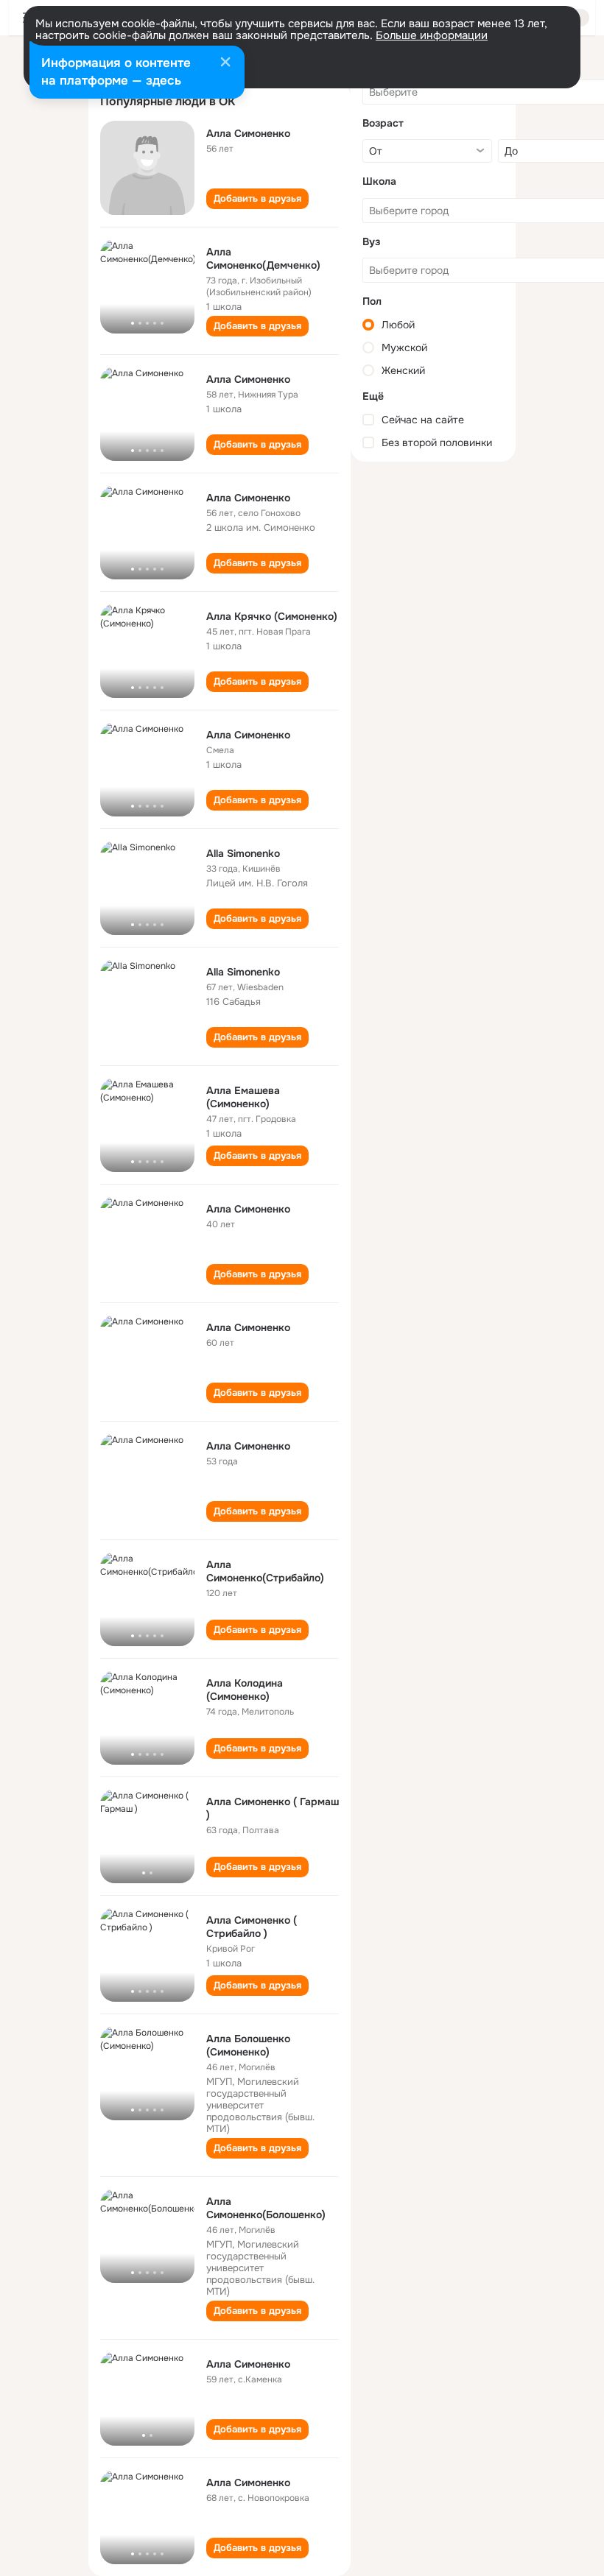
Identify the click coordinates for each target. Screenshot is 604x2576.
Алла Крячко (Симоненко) (272, 616)
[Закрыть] (225, 63)
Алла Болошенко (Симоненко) (248, 2045)
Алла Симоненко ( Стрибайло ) (252, 1927)
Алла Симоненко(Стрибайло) (265, 1571)
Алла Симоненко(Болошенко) (266, 2208)
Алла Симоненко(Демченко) (263, 258)
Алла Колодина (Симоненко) (245, 1690)
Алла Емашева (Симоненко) (243, 1097)
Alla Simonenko (243, 853)
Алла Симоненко (248, 133)
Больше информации (432, 35)
